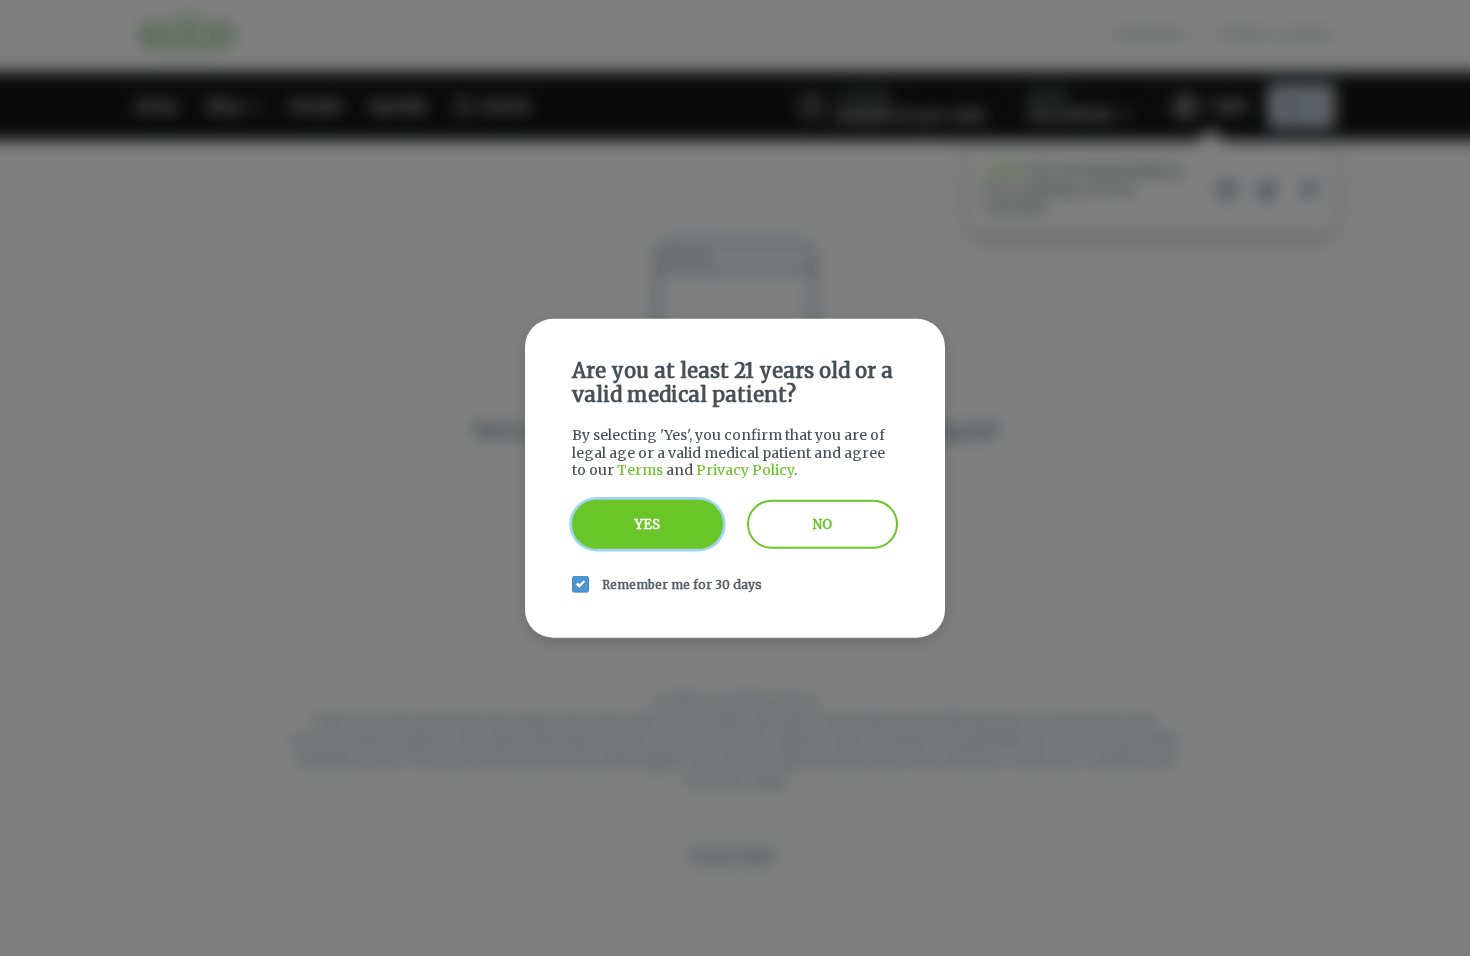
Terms (640, 470)
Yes (647, 523)
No (822, 523)
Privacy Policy (745, 470)
